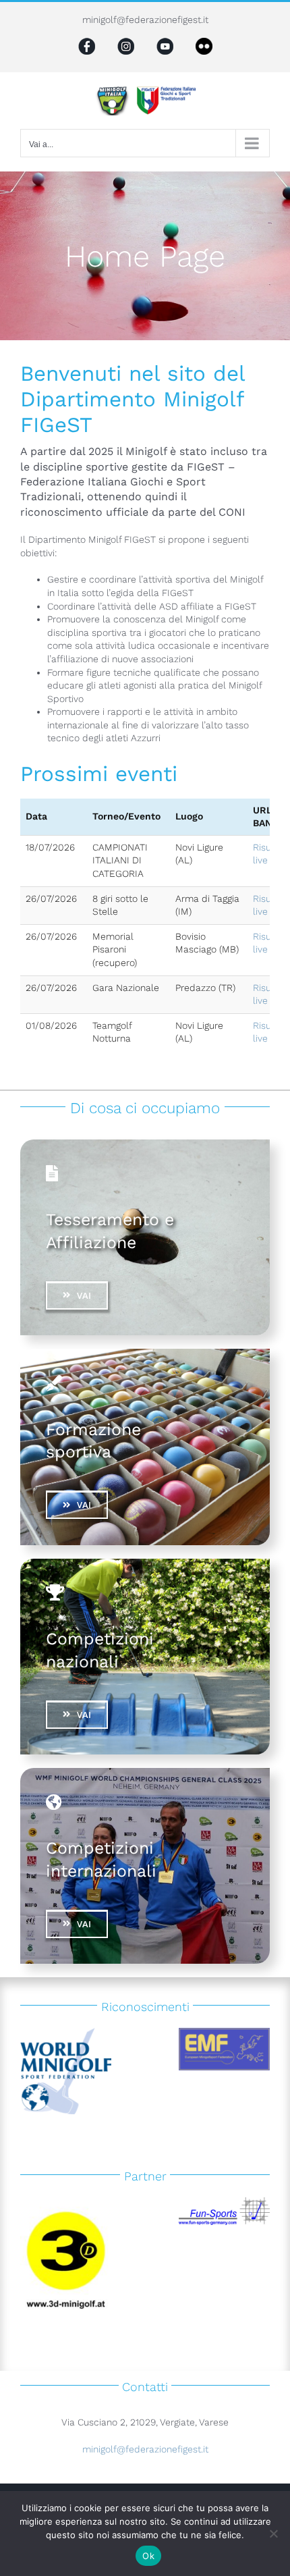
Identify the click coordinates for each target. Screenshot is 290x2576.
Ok (148, 2556)
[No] (273, 2533)
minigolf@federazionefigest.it (145, 20)
